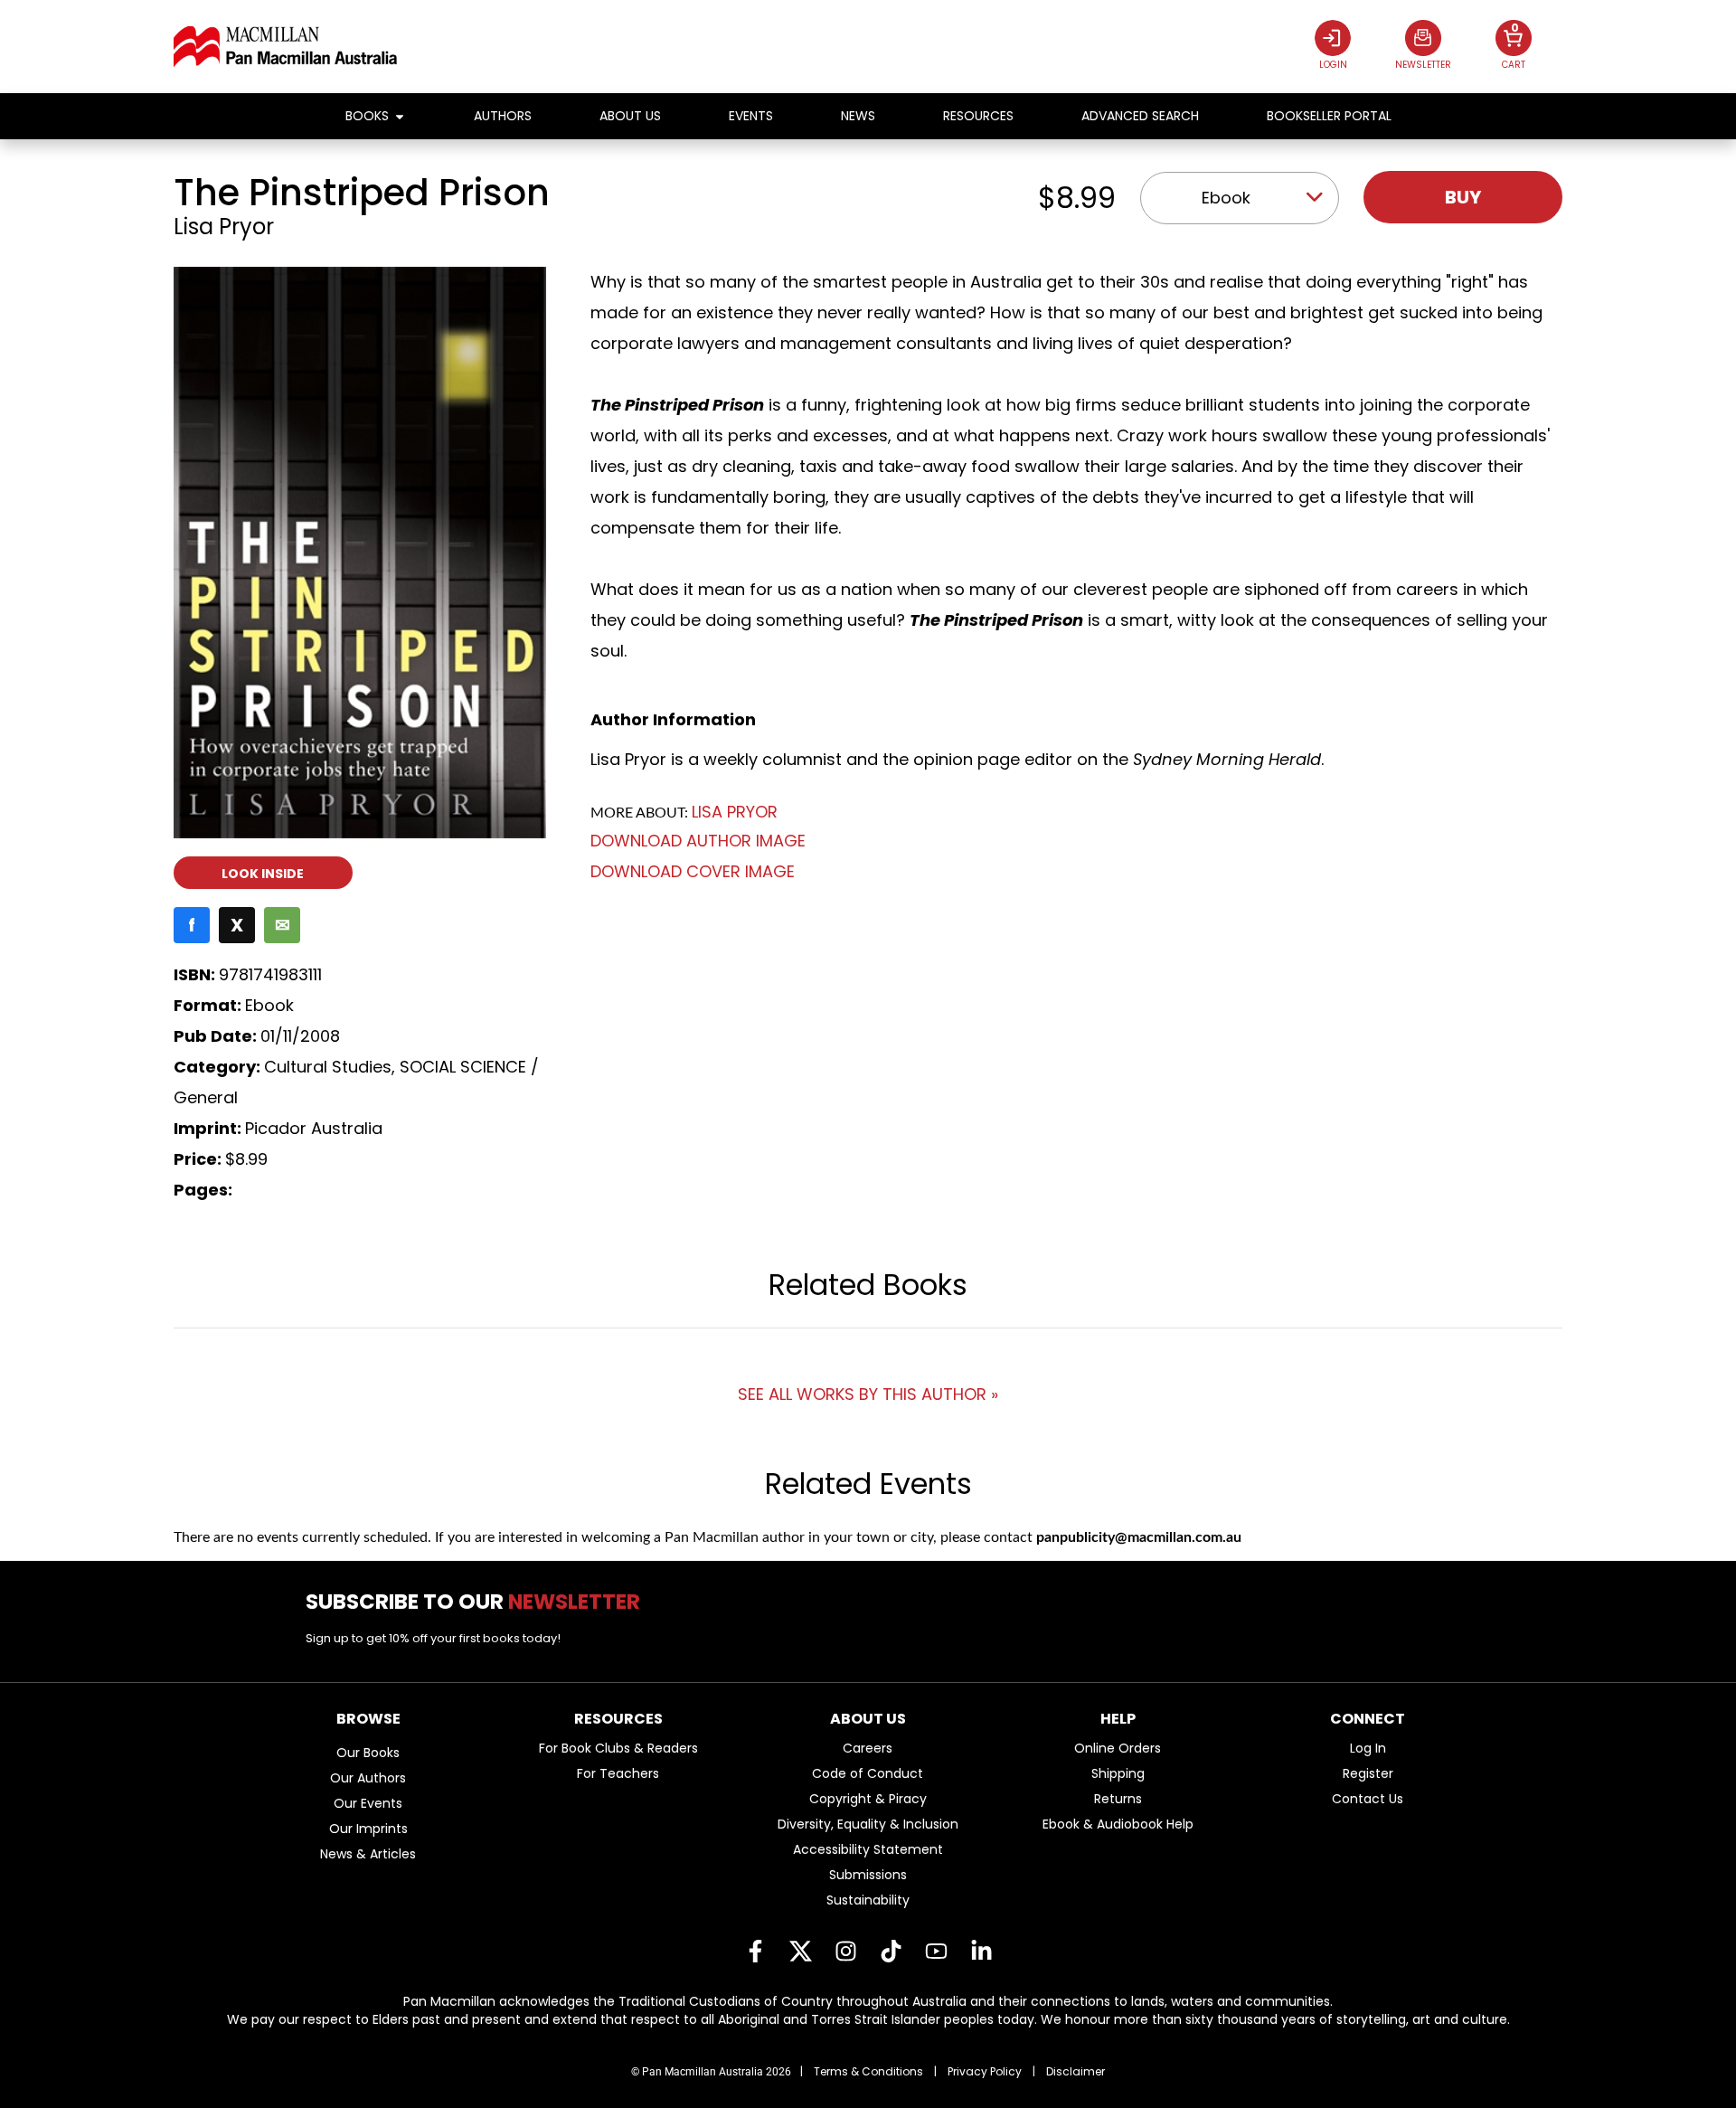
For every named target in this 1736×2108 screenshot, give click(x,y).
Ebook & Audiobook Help (1118, 1824)
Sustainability (868, 1900)
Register (1368, 1773)
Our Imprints (368, 1829)
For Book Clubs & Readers (618, 1748)
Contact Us (1368, 1799)
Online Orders (1118, 1748)
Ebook (1226, 198)
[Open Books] (400, 116)
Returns (1118, 1799)
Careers (868, 1748)
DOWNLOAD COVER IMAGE (693, 871)
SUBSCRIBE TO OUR (480, 1602)
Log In (1368, 1748)
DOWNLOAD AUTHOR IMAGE (698, 841)
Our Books (368, 1753)
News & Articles (368, 1854)
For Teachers (618, 1773)
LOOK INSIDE (263, 874)
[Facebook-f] (755, 1952)
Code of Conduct (868, 1773)
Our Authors (368, 1778)
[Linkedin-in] (981, 1952)
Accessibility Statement (868, 1849)
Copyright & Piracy (868, 1799)
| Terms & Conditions (862, 2071)
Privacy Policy (985, 2071)
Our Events (368, 1803)
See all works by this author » (868, 1394)
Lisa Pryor (224, 227)
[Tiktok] (891, 1952)
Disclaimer (1076, 2071)
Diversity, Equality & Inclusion (868, 1824)
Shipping (1118, 1773)
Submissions (868, 1875)
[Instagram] (845, 1952)
